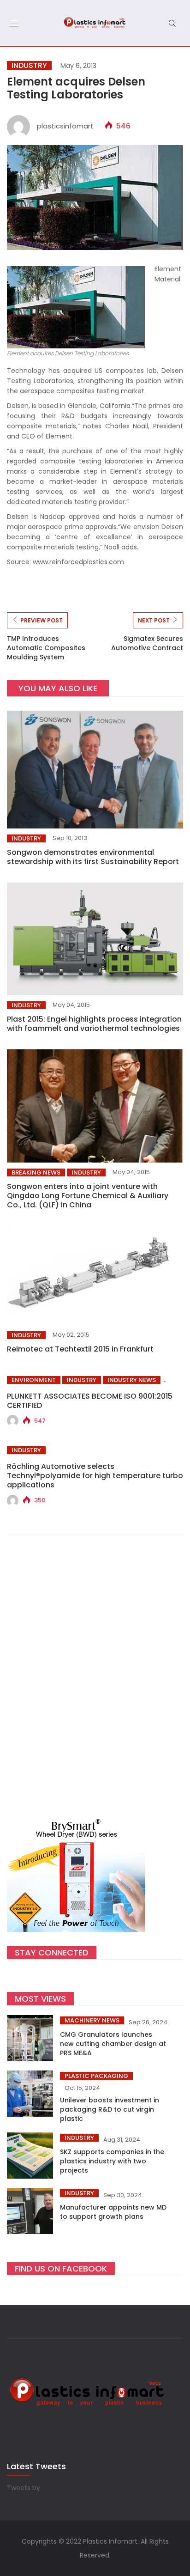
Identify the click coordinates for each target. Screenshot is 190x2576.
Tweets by (24, 2488)
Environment (34, 1380)
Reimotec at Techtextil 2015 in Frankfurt (80, 1349)
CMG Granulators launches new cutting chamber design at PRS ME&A (113, 2044)
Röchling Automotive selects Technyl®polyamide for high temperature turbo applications (95, 1476)
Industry (29, 66)
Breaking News (36, 1172)
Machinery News (92, 2020)
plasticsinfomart (65, 126)
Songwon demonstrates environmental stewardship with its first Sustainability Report (93, 857)
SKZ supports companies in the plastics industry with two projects (112, 2161)
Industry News (132, 1380)
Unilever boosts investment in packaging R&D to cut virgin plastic (110, 2109)
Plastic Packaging (96, 2076)
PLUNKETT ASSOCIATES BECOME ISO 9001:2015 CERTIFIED (90, 1401)
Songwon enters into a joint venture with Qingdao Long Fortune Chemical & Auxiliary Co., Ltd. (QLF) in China (88, 1196)
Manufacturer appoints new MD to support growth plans (113, 2212)
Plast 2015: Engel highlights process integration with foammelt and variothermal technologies (94, 1024)
